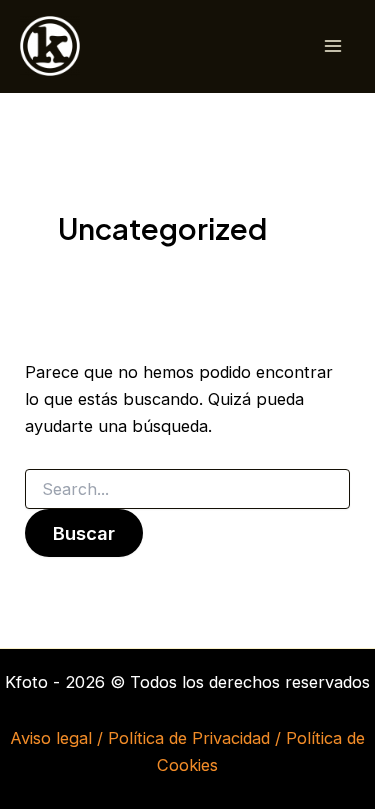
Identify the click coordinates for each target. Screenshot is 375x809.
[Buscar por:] (187, 489)
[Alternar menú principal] (332, 46)
